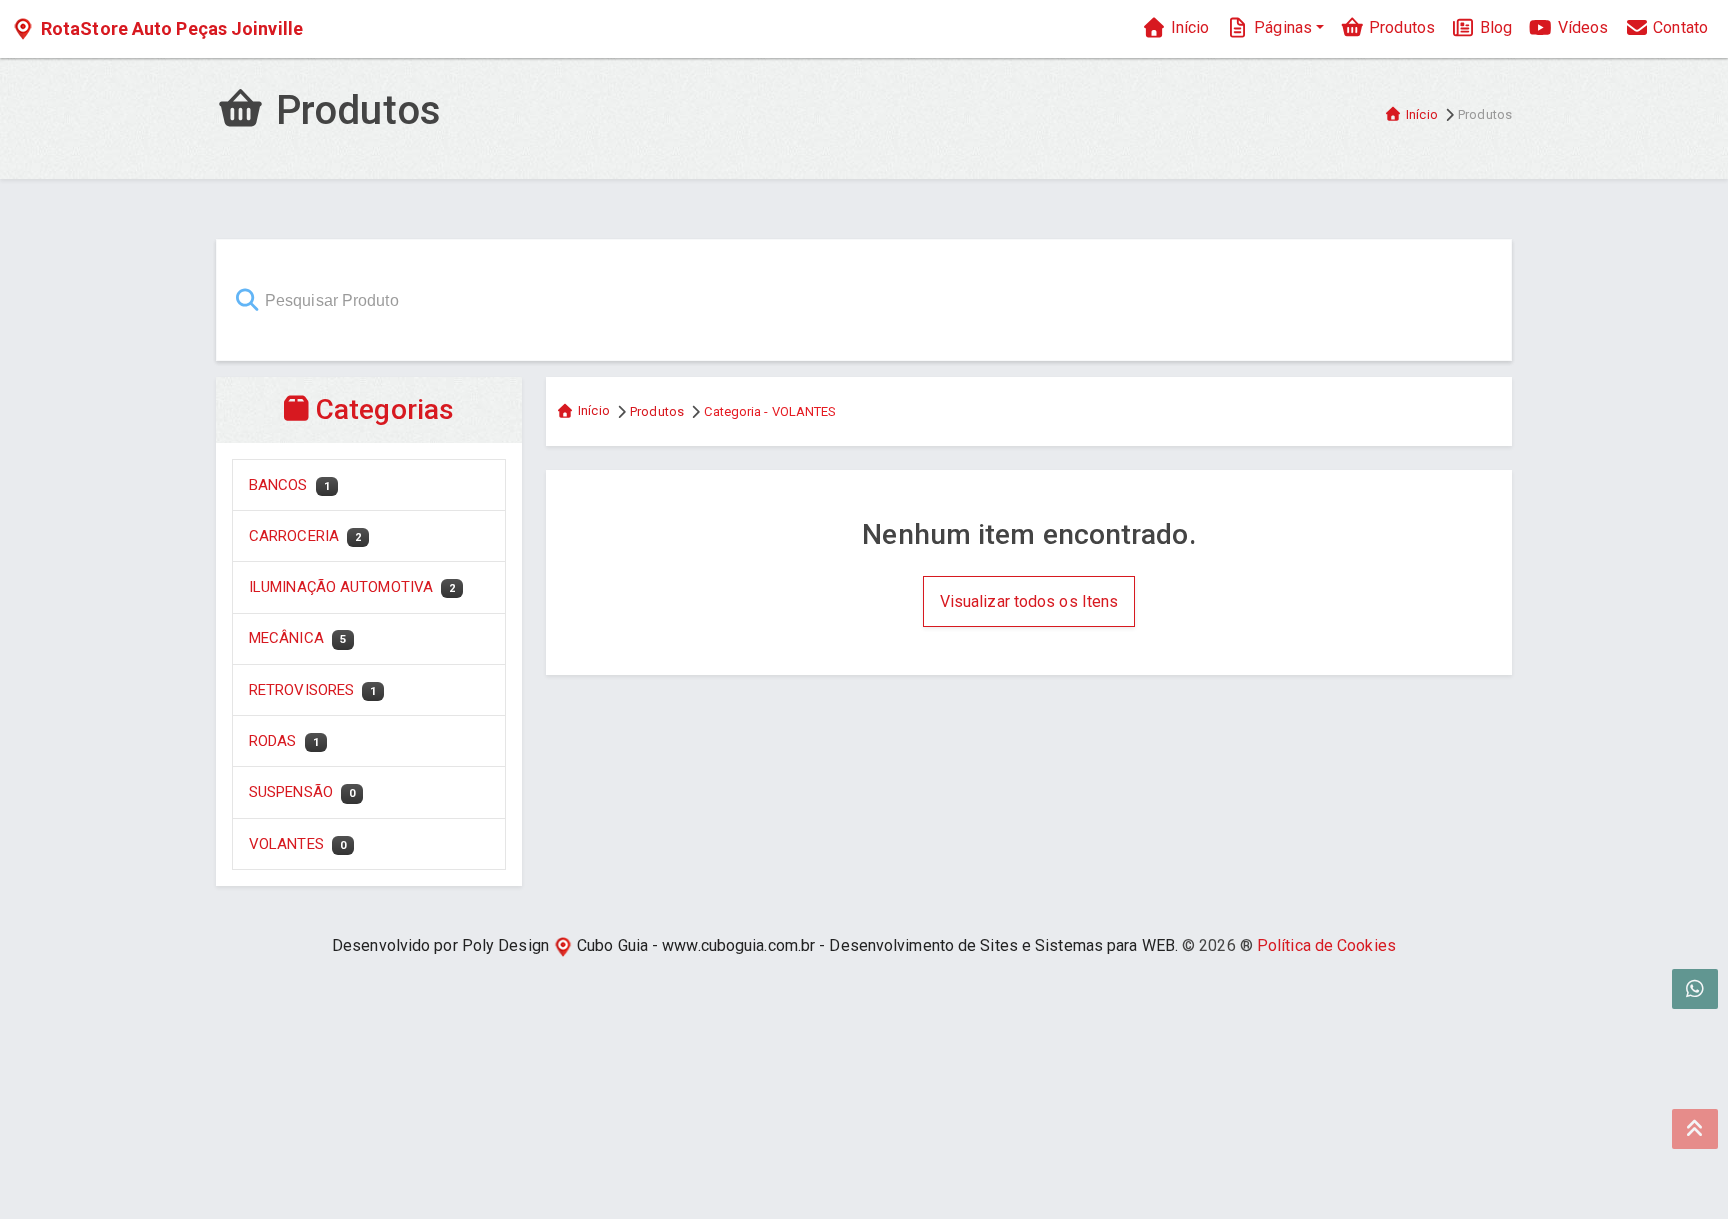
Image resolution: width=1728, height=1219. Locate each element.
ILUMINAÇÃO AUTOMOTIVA (352, 587)
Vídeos (1580, 27)
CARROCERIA (305, 536)
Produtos (1400, 27)
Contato (1678, 27)
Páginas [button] (1281, 27)
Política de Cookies (1326, 945)
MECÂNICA (297, 638)
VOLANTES (297, 844)
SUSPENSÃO (302, 792)
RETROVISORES (312, 690)
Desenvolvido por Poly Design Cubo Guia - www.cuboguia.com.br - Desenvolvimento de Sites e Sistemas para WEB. (755, 945)
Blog (1494, 27)
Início (1187, 27)
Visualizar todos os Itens (1029, 601)
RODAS (284, 741)
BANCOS (289, 485)
